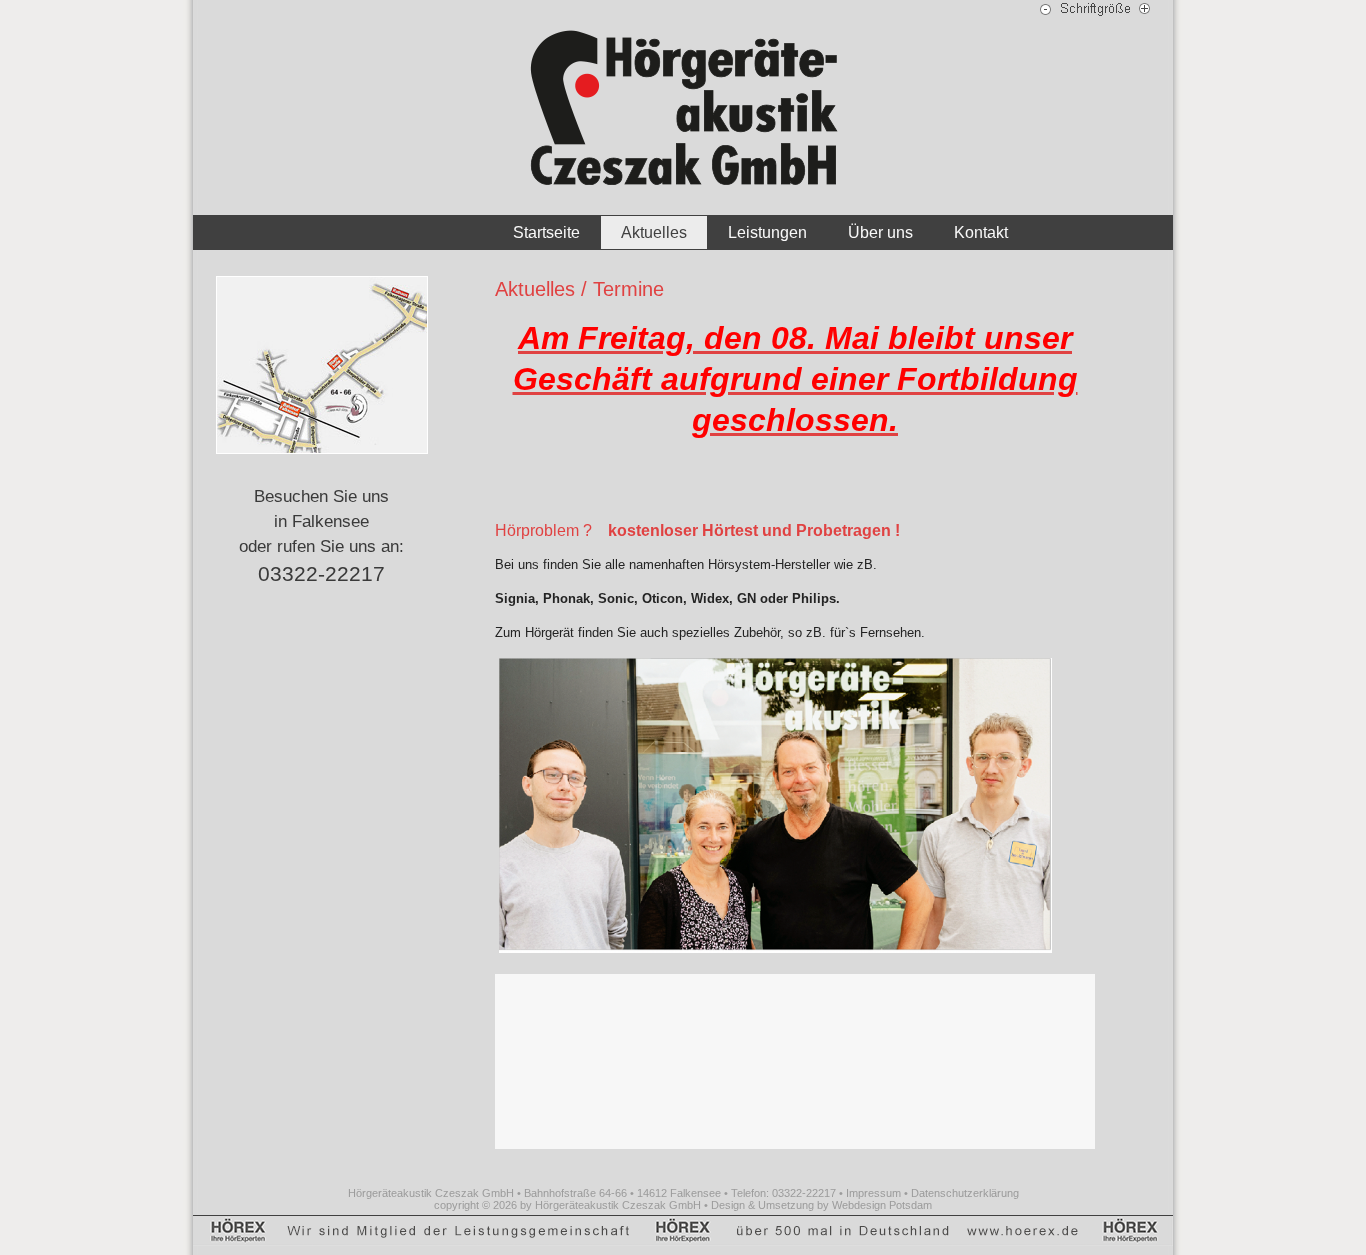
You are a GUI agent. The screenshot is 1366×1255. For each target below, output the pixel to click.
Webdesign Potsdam (882, 1205)
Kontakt (981, 232)
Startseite (546, 232)
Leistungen (767, 232)
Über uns (880, 232)
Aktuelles (654, 232)
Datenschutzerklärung (965, 1193)
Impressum (873, 1193)
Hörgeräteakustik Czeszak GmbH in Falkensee (683, 107)
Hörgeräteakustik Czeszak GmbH (618, 1205)
